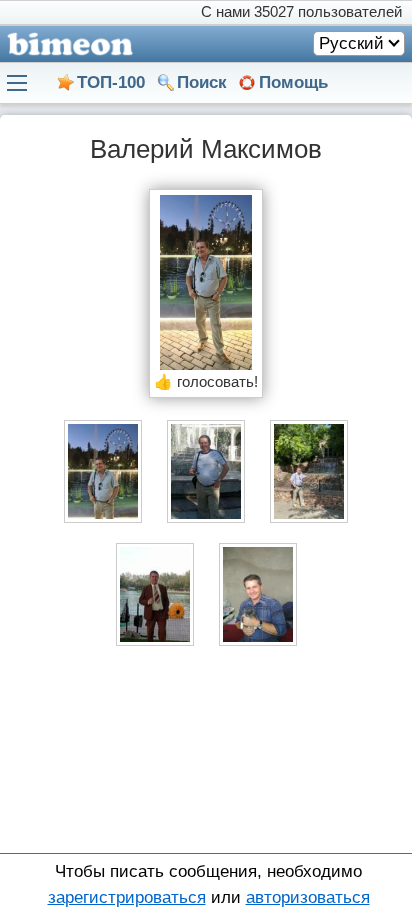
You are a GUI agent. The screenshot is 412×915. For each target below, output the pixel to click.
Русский (351, 43)
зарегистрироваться (127, 897)
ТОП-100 (111, 82)
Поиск (202, 82)
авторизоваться (308, 897)
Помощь (293, 82)
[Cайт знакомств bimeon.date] (66, 44)
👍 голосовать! (206, 381)
